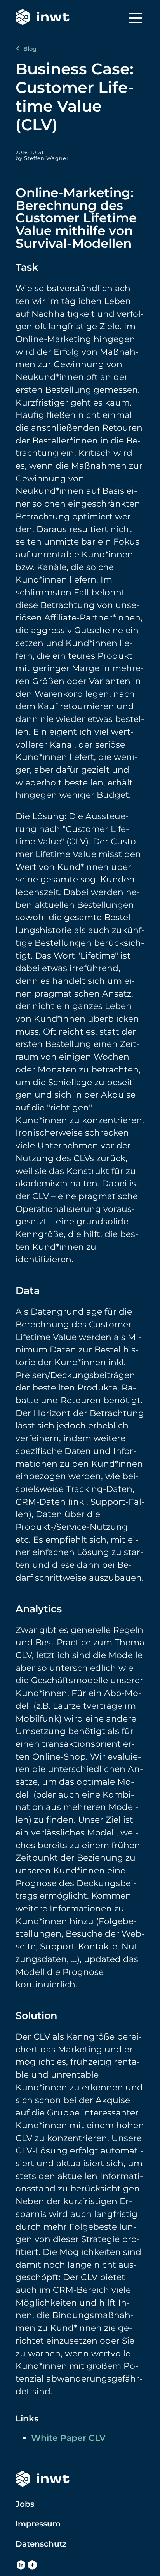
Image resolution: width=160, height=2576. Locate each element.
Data (28, 1290)
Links (27, 2418)
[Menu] (136, 18)
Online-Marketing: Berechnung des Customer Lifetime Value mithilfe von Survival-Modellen (76, 218)
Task (27, 267)
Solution (36, 2015)
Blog (29, 49)
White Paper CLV (68, 2438)
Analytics (39, 1609)
